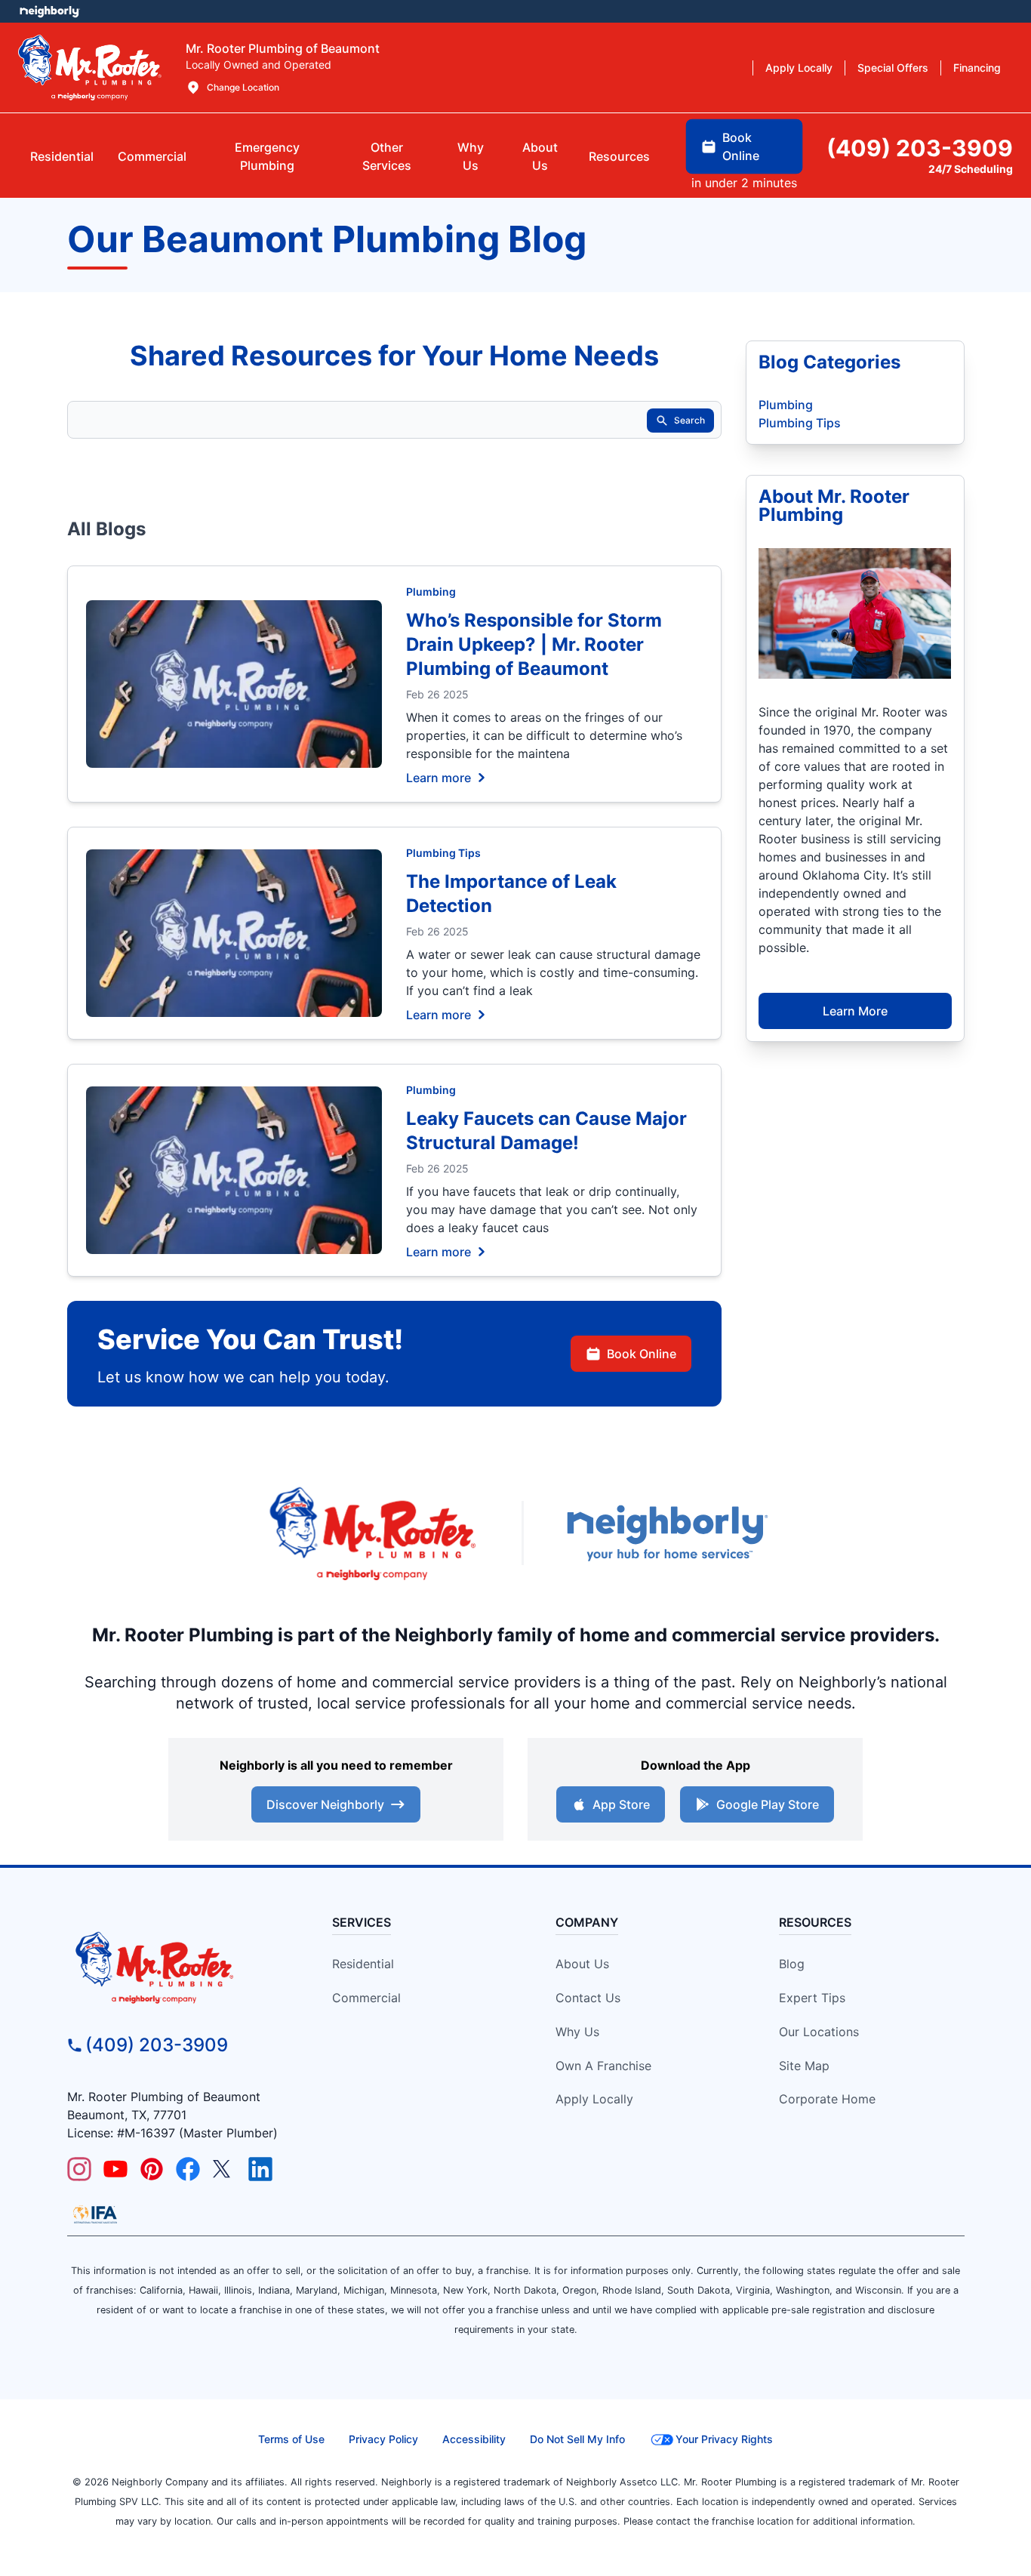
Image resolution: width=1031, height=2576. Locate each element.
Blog (792, 1964)
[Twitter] (224, 2169)
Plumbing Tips (443, 853)
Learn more (439, 777)
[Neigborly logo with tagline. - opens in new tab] (666, 1533)
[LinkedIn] (260, 2169)
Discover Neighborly (325, 1804)
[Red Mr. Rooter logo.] (372, 1533)
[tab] (267, 156)
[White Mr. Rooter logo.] (90, 67)
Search (689, 420)
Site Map (804, 2066)
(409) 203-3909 (157, 2045)
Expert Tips (812, 1998)
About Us (582, 1964)
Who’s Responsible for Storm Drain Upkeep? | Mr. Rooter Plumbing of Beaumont (534, 644)
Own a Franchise (603, 2066)
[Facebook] (188, 2169)
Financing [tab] (977, 68)
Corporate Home (827, 2099)
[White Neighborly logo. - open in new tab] (49, 11)
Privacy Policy (383, 2439)
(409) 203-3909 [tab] (920, 148)
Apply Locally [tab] (799, 68)
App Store (621, 1804)
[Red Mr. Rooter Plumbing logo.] (181, 1967)
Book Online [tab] (741, 146)
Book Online (642, 1354)
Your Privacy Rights (724, 2439)
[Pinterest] (152, 2169)
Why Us (577, 2032)
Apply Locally (594, 2099)
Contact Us (588, 1998)
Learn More (855, 1011)
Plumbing (431, 592)
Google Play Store (768, 1804)
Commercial (366, 1998)
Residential (363, 1964)
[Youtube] (115, 2169)
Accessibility (474, 2439)
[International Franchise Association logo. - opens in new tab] (95, 2214)
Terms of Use (291, 2439)
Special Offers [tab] (893, 68)
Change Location (243, 87)
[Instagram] (79, 2169)
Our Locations (819, 2032)
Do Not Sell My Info (577, 2439)
